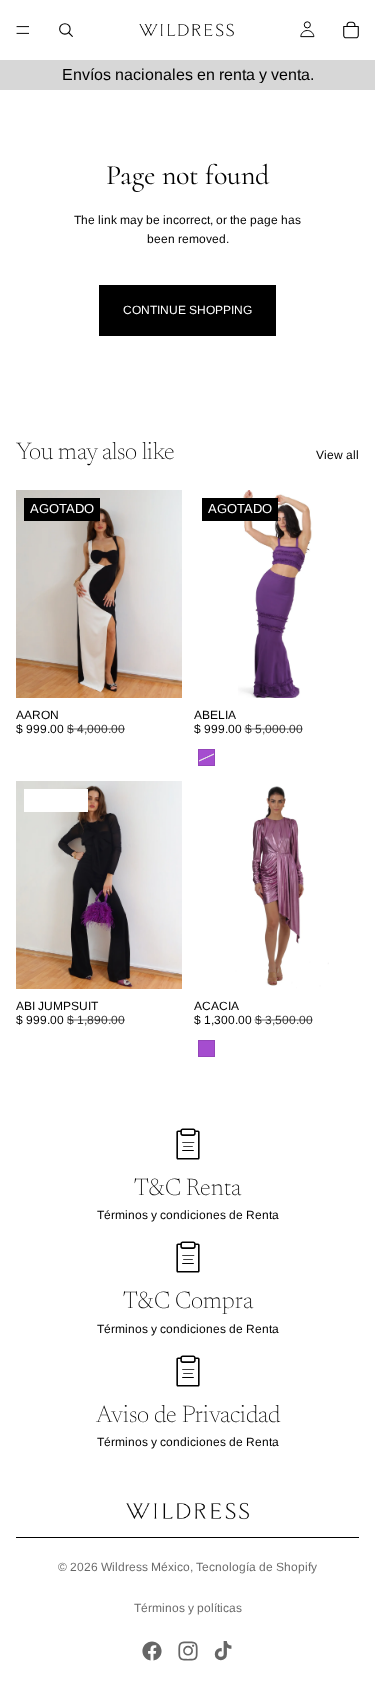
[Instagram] (188, 1651)
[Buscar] (66, 30)
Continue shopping (187, 310)
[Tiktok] (223, 1651)
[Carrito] (351, 30)
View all (337, 455)
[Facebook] (152, 1651)
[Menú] (23, 30)
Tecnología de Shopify (256, 1567)
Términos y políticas (188, 1608)
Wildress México (145, 1567)
